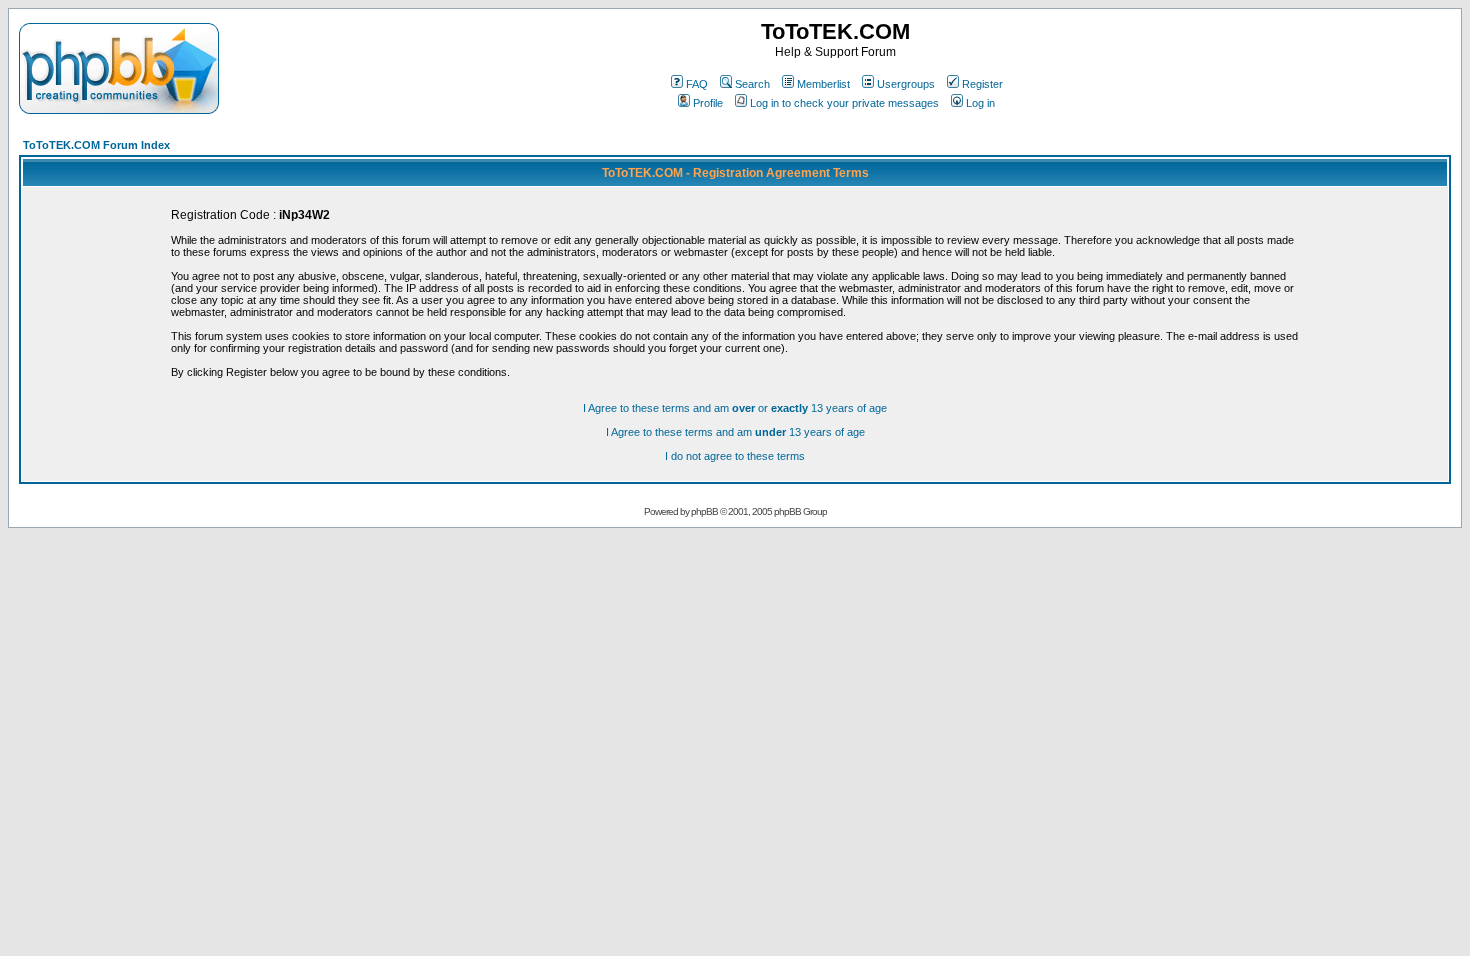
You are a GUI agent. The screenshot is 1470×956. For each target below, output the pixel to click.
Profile (708, 103)
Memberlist (823, 84)
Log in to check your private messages (844, 103)
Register (982, 84)
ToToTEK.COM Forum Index (96, 145)
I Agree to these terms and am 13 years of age (735, 432)
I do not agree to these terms (735, 456)
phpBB (704, 511)
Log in (980, 103)
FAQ (697, 84)
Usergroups (906, 84)
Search (752, 84)
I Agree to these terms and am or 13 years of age (735, 408)
